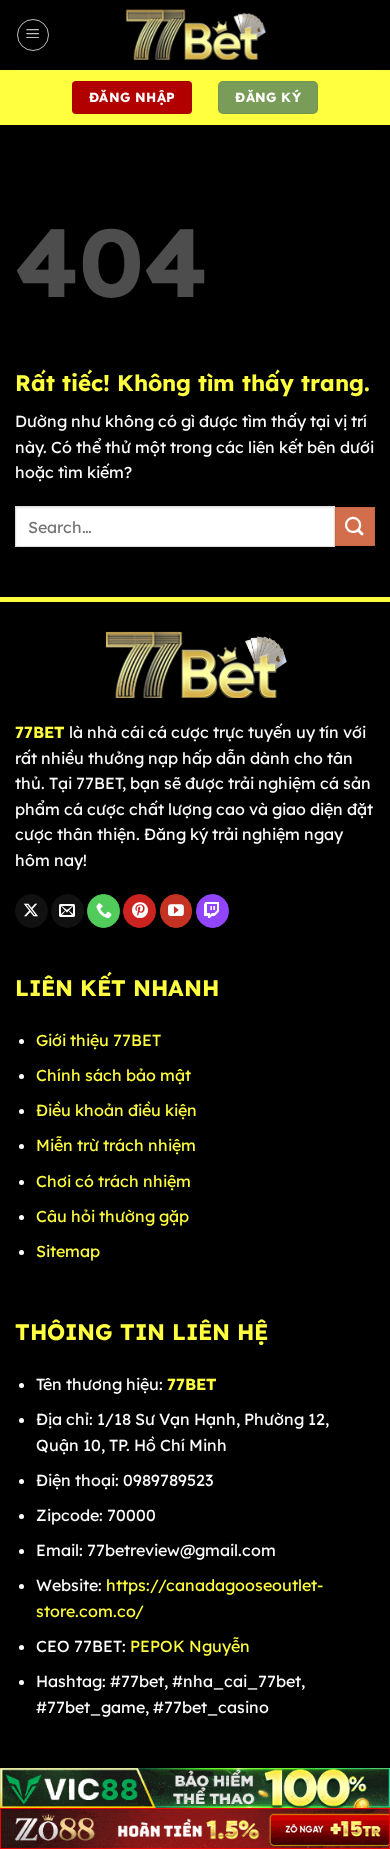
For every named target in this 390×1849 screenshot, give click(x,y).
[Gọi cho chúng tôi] (103, 911)
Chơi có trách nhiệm (113, 1181)
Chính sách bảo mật (113, 1075)
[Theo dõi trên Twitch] (212, 911)
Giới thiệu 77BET (98, 1040)
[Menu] (33, 35)
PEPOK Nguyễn (190, 1646)
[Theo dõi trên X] (31, 911)
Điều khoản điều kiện (116, 1110)
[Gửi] (355, 526)
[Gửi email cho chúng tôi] (67, 911)
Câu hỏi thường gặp (114, 1216)
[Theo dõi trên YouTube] (176, 911)
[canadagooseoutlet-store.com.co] (195, 35)
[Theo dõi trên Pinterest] (139, 911)
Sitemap (68, 1251)
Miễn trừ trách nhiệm (116, 1145)
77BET (39, 732)
